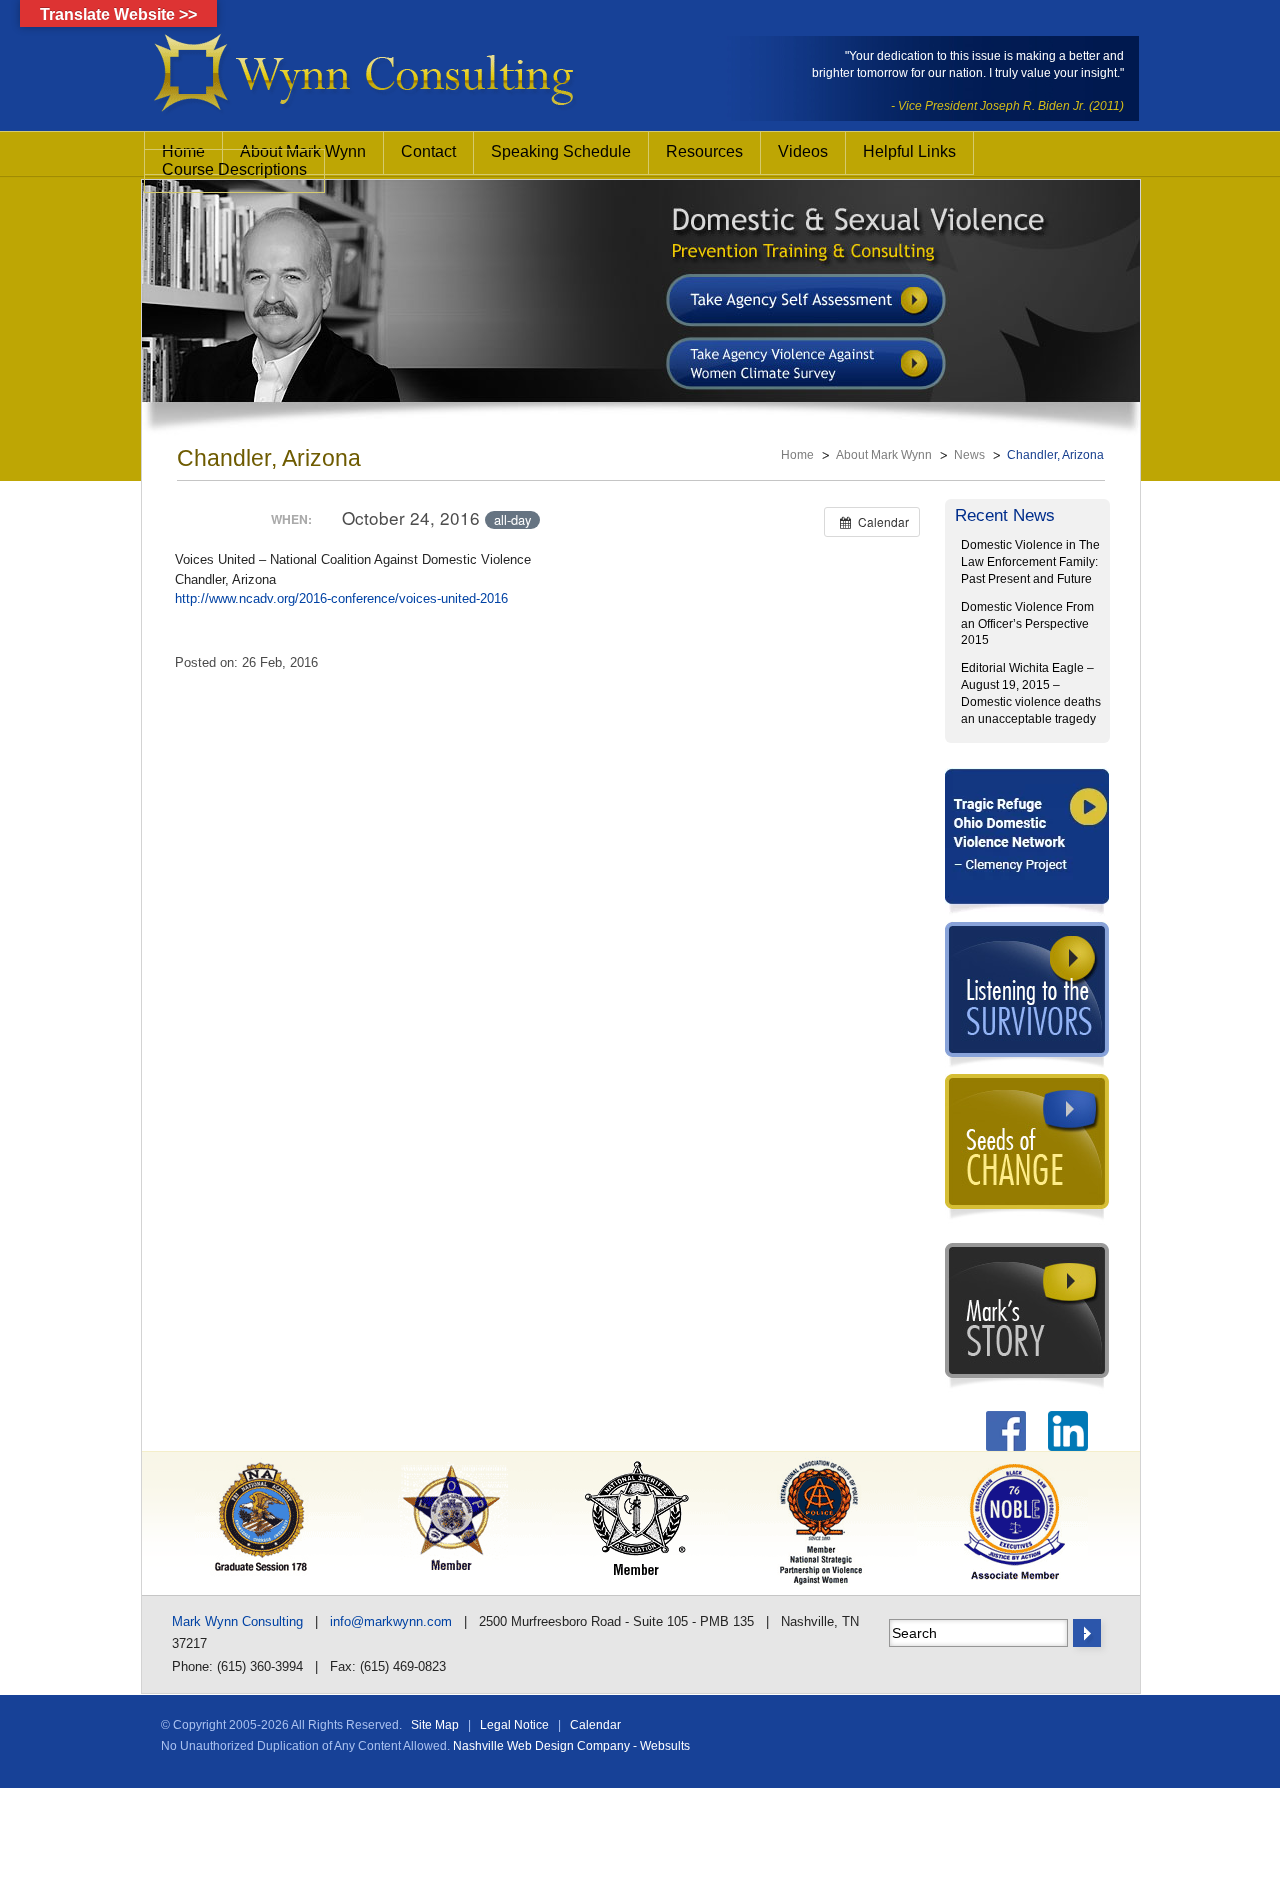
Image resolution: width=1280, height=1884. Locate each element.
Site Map (435, 1725)
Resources (704, 151)
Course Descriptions (234, 169)
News (969, 455)
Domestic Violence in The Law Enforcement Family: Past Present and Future (1030, 562)
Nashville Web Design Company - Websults (571, 1746)
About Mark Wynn (884, 455)
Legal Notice (514, 1725)
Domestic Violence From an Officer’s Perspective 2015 (1027, 624)
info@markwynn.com (391, 1621)
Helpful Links (909, 151)
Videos (803, 151)
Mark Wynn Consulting (237, 1621)
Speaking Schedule (561, 151)
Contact (428, 151)
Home (797, 455)
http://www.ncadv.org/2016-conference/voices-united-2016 (341, 598)
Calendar (595, 1725)
